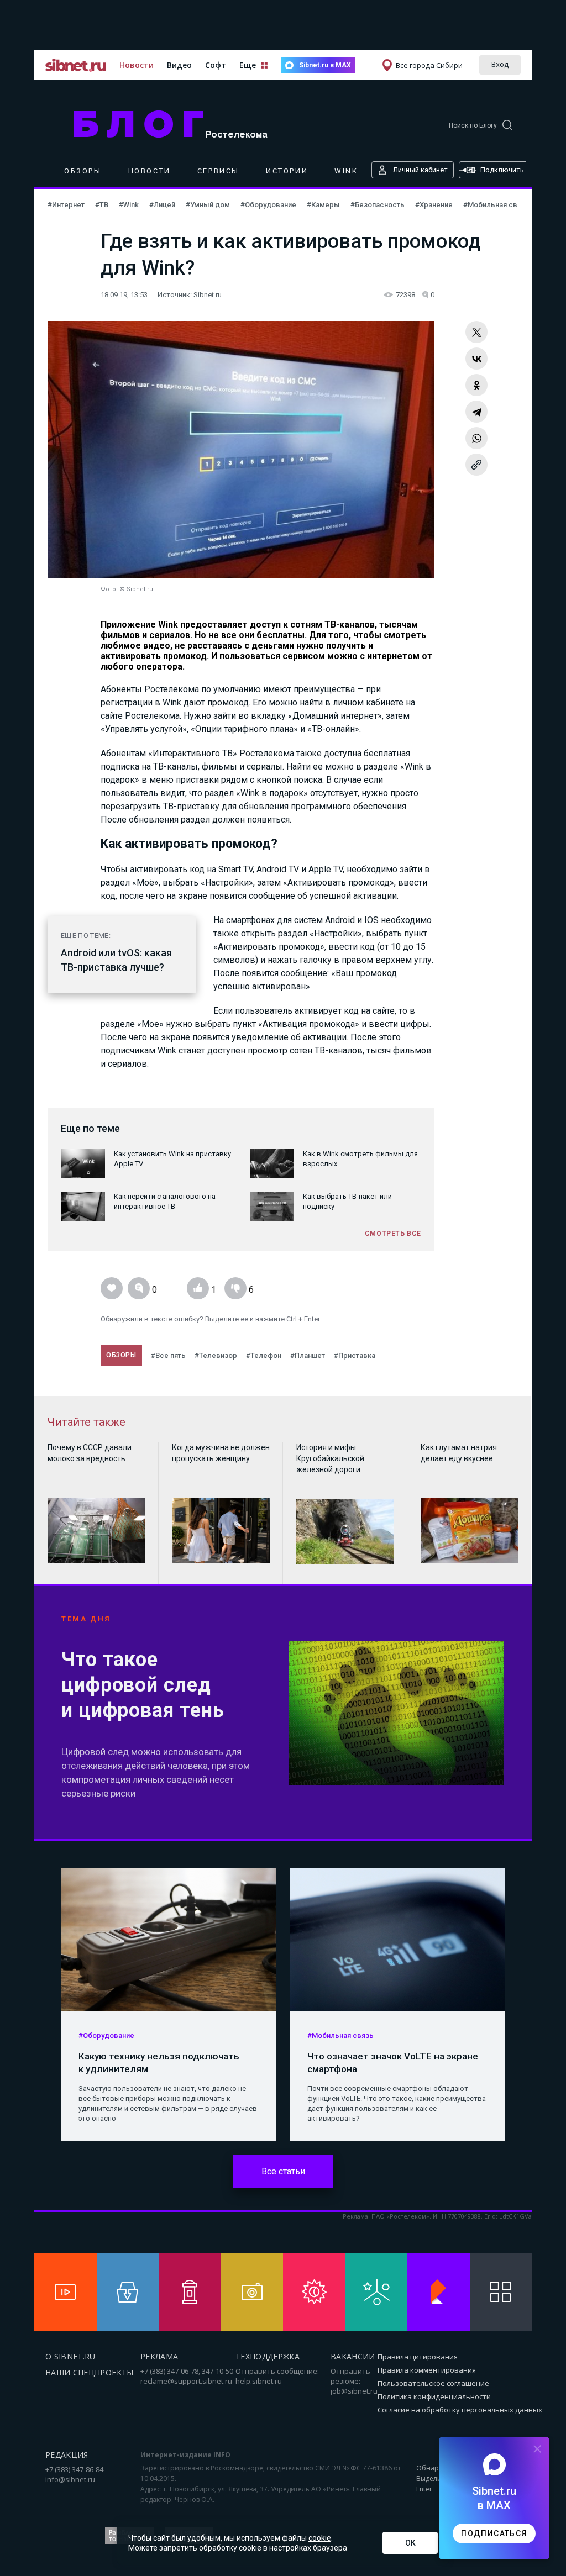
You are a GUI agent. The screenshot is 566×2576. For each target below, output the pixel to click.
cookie (320, 2538)
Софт (216, 65)
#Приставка (355, 1355)
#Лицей (163, 205)
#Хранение (435, 205)
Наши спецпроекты (90, 2372)
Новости (137, 65)
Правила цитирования (418, 2357)
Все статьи (283, 2171)
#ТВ (103, 205)
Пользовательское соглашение (433, 2383)
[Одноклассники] (476, 385)
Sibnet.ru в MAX (325, 65)
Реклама (159, 2356)
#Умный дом (209, 205)
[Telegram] (476, 412)
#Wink (130, 205)
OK (410, 2543)
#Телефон (264, 1355)
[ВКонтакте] (476, 359)
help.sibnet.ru (259, 2381)
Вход (500, 64)
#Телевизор (216, 1355)
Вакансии (353, 2356)
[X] (476, 332)
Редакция (67, 2455)
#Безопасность (378, 205)
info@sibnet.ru (70, 2479)
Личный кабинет (420, 170)
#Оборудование (269, 205)
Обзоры (83, 171)
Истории (287, 171)
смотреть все (393, 1234)
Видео (179, 65)
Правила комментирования (427, 2370)
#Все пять (168, 1355)
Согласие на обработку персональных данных (460, 2410)
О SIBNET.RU (70, 2356)
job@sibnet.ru (354, 2391)
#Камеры (324, 205)
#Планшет (308, 1355)
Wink (346, 171)
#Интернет (67, 205)
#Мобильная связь (496, 205)
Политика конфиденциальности (434, 2396)
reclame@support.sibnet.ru (186, 2381)
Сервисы (218, 171)
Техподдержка (268, 2356)
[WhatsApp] (476, 438)
